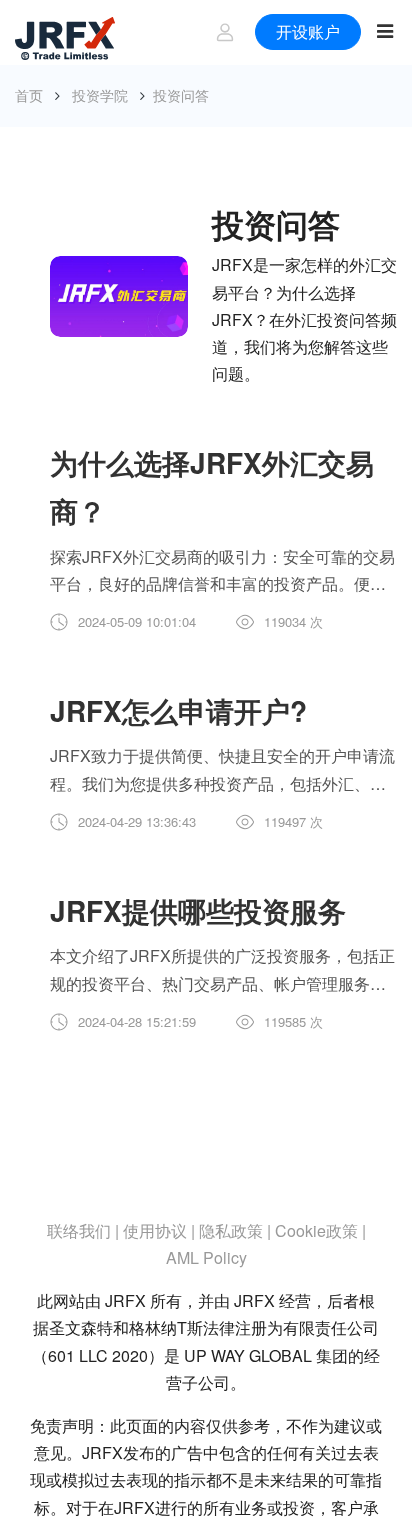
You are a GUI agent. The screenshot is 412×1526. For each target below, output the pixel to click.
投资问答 (181, 95)
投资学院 (100, 95)
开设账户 (305, 31)
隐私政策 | (235, 1230)
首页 (29, 95)
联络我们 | (83, 1230)
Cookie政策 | (320, 1230)
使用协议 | (159, 1230)
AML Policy (206, 1257)
